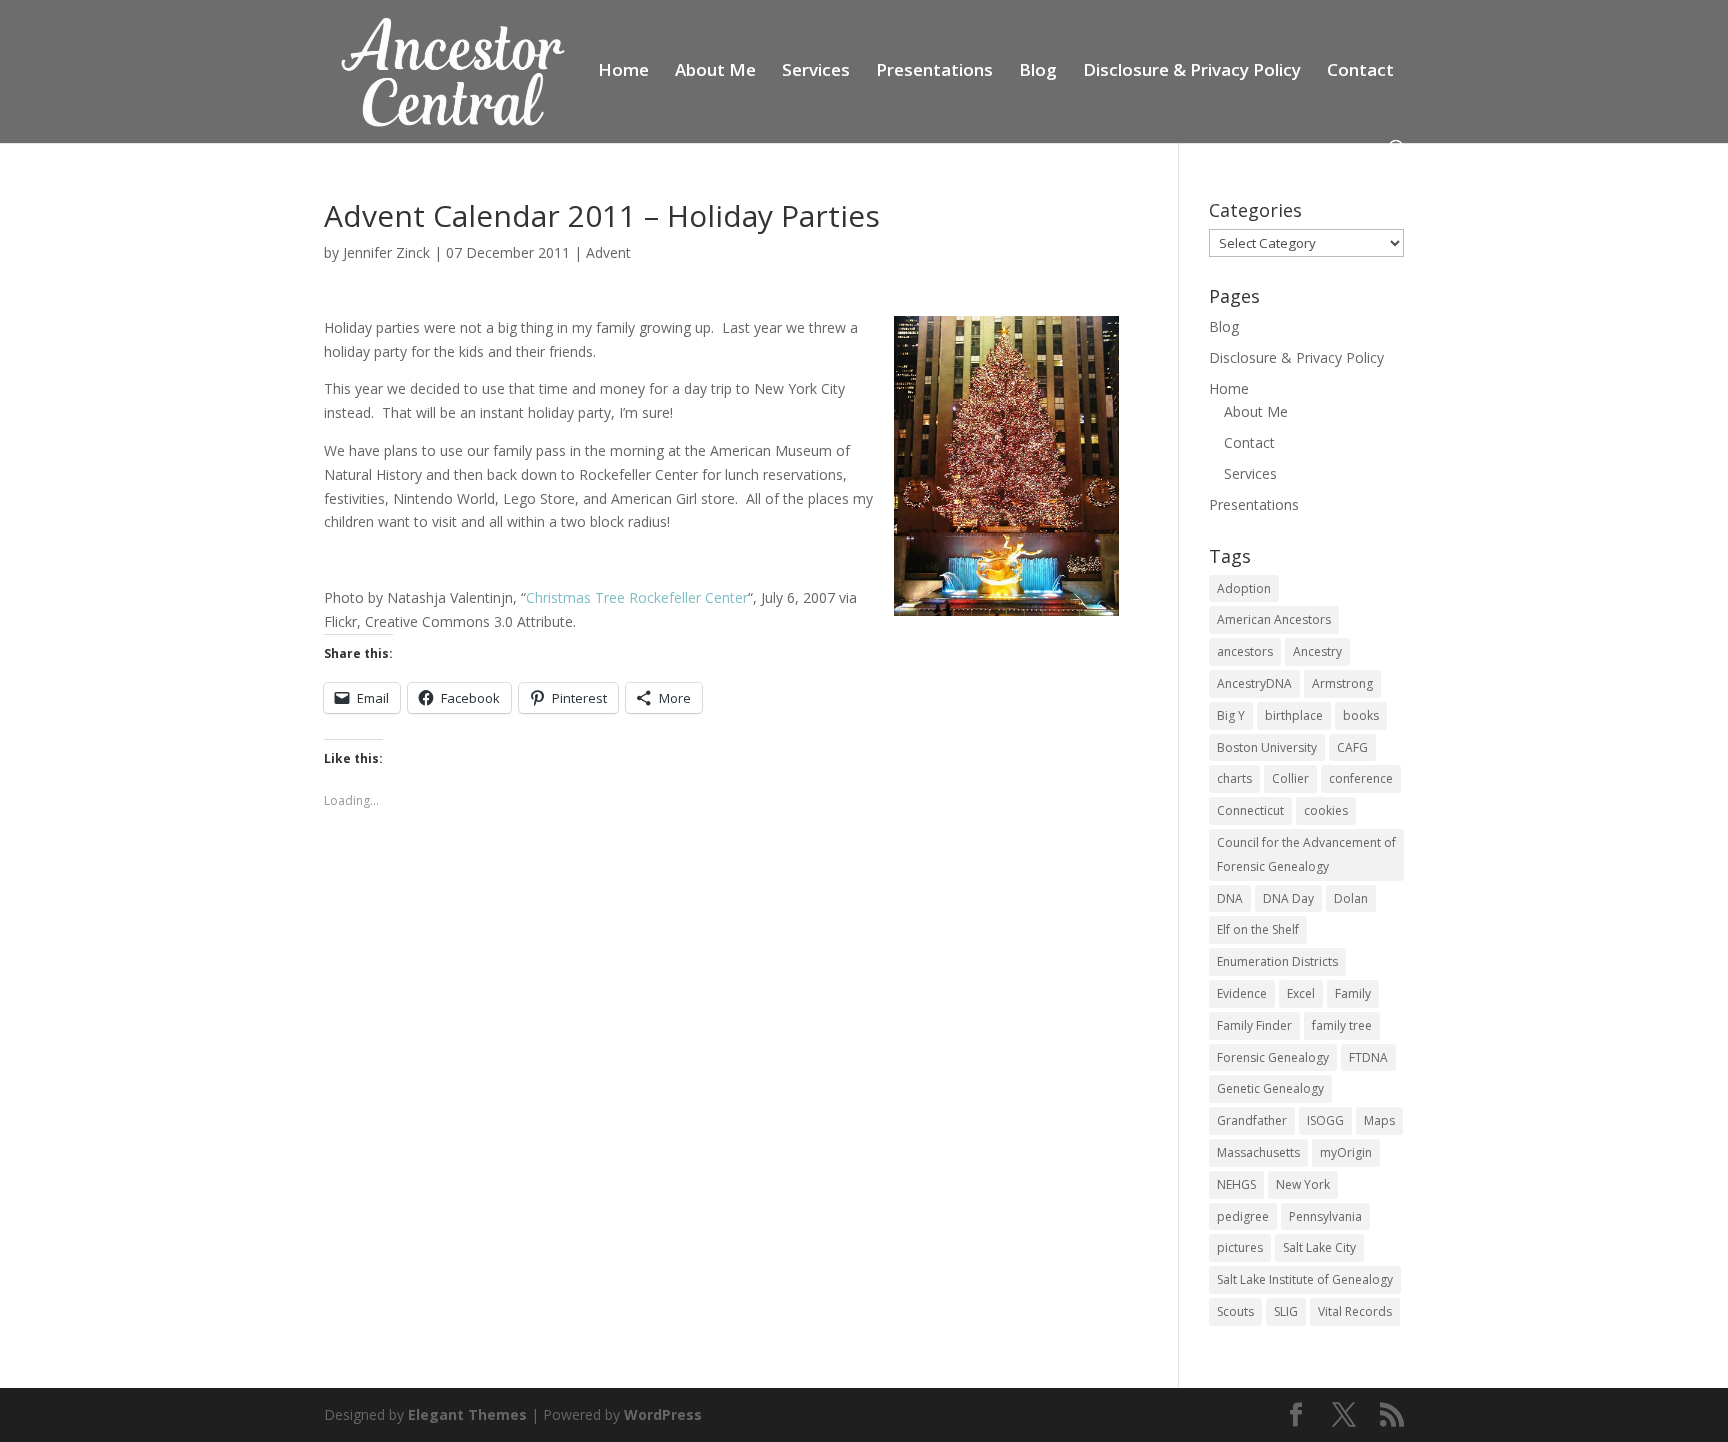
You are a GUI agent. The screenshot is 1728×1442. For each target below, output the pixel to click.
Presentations (934, 72)
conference (1361, 778)
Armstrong (1342, 683)
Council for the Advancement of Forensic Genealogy (1306, 854)
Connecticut (1250, 810)
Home (623, 72)
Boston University (1267, 747)
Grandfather (1252, 1120)
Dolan (1351, 898)
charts (1234, 778)
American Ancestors (1274, 619)
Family (1353, 993)
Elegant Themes (467, 1414)
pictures (1240, 1247)
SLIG (1286, 1311)
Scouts (1235, 1311)
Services (816, 72)
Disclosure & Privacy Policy (1192, 72)
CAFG (1352, 747)
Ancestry (1317, 651)
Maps (1379, 1120)
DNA (1230, 898)
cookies (1326, 810)
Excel (1301, 993)
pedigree (1243, 1216)
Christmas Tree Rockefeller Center (637, 597)
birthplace (1294, 715)
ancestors (1245, 651)
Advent (608, 252)
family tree (1342, 1025)
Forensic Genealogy (1273, 1057)
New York (1303, 1184)
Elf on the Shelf (1258, 929)
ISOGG (1325, 1120)
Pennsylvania (1325, 1216)
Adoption (1244, 588)
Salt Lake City (1319, 1247)
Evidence (1242, 993)
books (1361, 715)
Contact (1360, 72)
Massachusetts (1258, 1152)
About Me (715, 72)
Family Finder (1254, 1025)
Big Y (1231, 715)
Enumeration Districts (1277, 961)
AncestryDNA (1254, 683)
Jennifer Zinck (386, 252)
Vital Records (1355, 1311)
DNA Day (1288, 898)
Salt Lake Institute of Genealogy (1305, 1279)
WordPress (663, 1414)
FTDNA (1368, 1057)
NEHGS (1236, 1184)
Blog (1038, 72)
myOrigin (1346, 1152)
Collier (1290, 778)
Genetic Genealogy (1270, 1088)
